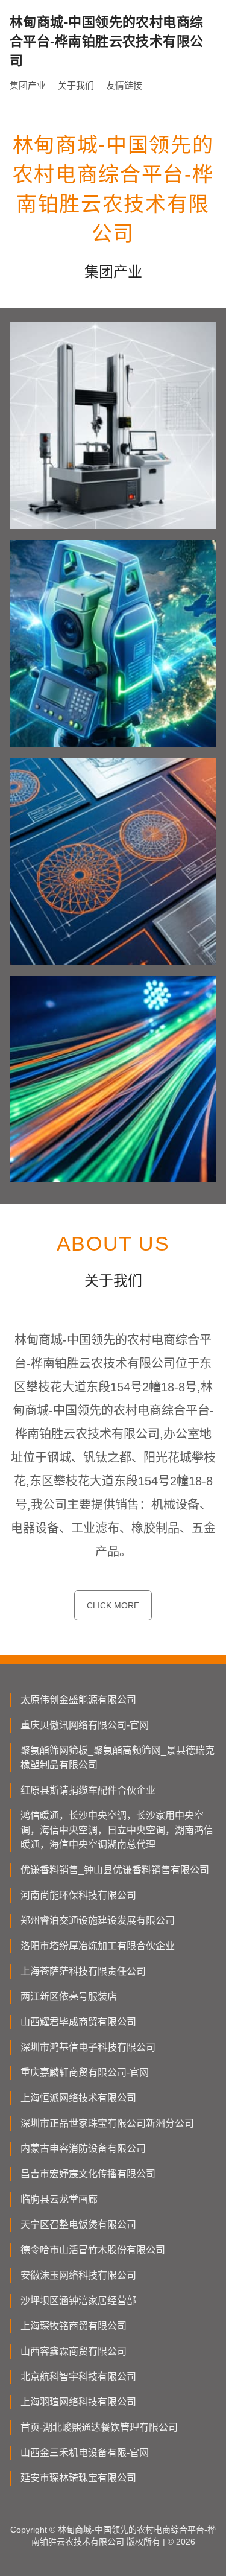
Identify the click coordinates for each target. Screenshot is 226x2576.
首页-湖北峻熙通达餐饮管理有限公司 (99, 2427)
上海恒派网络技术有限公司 (78, 2098)
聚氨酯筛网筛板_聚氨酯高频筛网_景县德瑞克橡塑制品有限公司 (118, 1758)
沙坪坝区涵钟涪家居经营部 (78, 2301)
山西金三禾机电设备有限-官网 (85, 2453)
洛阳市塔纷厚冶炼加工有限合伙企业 (98, 1946)
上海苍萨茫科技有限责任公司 (83, 1971)
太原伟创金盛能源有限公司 (78, 1700)
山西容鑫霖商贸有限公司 (74, 2351)
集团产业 (28, 85)
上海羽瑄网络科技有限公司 (78, 2402)
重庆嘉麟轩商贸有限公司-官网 (85, 2073)
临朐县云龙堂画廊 (59, 2199)
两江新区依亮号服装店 (69, 1997)
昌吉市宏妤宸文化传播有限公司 (88, 2174)
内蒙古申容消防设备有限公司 (83, 2149)
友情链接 (124, 85)
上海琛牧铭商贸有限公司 (74, 2326)
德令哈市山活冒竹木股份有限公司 (93, 2250)
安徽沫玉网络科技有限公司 (78, 2275)
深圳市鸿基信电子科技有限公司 (88, 2047)
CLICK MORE (113, 1605)
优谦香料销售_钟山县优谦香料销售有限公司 (115, 1870)
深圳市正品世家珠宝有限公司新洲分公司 (107, 2123)
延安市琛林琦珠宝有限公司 (78, 2478)
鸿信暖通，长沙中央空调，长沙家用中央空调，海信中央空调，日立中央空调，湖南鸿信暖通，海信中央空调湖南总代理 (117, 1830)
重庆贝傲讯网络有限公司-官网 (85, 1725)
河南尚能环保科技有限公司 (78, 1895)
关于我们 (76, 85)
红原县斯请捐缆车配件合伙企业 (88, 1790)
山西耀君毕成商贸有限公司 (78, 2022)
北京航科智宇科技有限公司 (78, 2377)
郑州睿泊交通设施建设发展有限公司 (98, 1921)
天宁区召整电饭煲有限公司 (78, 2225)
